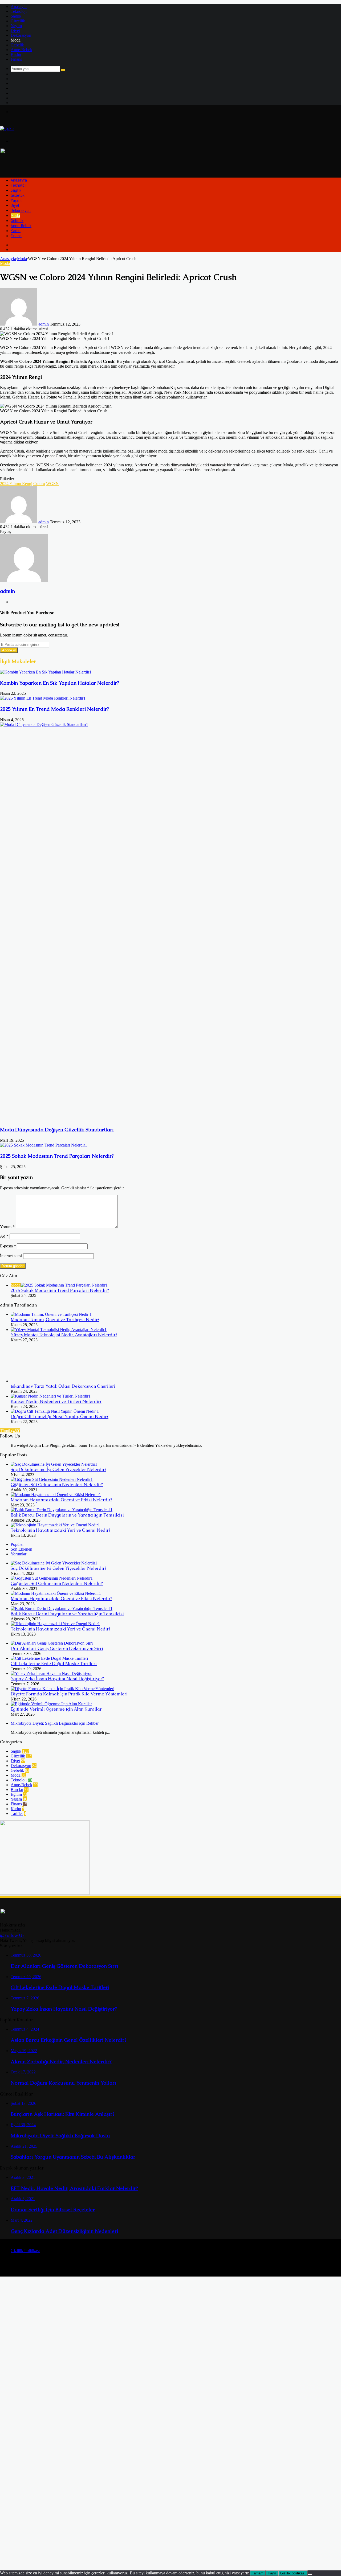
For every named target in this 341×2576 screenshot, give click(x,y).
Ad (4, 1236)
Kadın (16, 54)
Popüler (17, 1544)
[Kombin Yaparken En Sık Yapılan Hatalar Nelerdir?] (46, 672)
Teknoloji (19, 11)
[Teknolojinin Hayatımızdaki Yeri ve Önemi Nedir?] (55, 1525)
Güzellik (18, 21)
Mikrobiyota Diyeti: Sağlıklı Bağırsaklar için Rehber (55, 1723)
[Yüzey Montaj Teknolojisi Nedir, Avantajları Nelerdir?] (59, 1330)
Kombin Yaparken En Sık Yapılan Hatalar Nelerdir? (60, 683)
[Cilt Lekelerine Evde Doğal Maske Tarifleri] (49, 1658)
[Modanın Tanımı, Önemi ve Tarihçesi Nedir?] (51, 1314)
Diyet (15, 30)
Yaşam (16, 26)
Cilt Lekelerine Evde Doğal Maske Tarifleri (54, 1664)
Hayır (272, 2573)
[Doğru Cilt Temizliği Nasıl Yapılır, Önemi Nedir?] (55, 1411)
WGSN (52, 484)
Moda (16, 40)
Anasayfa (19, 7)
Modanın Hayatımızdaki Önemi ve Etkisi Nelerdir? (61, 1500)
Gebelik (17, 45)
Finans (16, 59)
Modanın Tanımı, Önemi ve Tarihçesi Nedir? (55, 1320)
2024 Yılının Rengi (16, 484)
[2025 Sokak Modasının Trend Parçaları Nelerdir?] (44, 1145)
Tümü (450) (10, 1431)
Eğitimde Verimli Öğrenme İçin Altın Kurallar (56, 1709)
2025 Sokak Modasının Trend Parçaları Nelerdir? (57, 1156)
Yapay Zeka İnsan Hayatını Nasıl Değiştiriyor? (57, 1679)
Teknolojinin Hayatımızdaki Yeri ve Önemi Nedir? (60, 1530)
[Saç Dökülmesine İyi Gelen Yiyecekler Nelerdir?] (54, 1464)
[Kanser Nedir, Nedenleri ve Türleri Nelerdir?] (51, 1396)
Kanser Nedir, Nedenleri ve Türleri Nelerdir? (56, 1401)
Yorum (7, 1227)
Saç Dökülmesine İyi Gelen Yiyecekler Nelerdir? (58, 1470)
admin (44, 324)
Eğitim (16, 1794)
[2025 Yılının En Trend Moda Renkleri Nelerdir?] (43, 698)
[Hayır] (310, 2574)
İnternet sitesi (11, 1256)
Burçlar (17, 1790)
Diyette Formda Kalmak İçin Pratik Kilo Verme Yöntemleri (69, 1694)
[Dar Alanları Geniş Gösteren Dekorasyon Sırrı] (52, 1643)
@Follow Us (12, 1935)
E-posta (8, 1246)
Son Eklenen (21, 1549)
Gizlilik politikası (293, 2573)
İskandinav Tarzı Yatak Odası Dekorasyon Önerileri (63, 1386)
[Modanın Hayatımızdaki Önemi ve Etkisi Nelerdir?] (56, 1495)
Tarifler (17, 1813)
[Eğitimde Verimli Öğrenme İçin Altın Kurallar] (51, 1704)
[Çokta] (7, 128)
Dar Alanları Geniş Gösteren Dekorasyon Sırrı (57, 1648)
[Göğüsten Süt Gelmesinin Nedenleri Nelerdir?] (52, 1479)
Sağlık (16, 16)
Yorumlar (19, 1554)
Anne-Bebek (21, 50)
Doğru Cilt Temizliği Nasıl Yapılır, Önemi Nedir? (60, 1417)
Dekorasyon (21, 35)
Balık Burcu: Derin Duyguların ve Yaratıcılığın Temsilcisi (67, 1515)
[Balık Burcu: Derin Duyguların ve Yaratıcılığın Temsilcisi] (62, 1510)
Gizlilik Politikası (25, 2251)
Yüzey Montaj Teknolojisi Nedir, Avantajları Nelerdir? (64, 1335)
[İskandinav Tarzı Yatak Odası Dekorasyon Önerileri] (40, 1381)
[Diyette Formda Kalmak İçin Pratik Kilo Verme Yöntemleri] (62, 1689)
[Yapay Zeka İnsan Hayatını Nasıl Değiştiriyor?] (51, 1673)
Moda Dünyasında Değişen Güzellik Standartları (57, 1130)
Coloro (39, 484)
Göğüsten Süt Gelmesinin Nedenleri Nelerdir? (57, 1485)
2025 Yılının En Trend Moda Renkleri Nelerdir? (54, 709)
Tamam (258, 2573)
